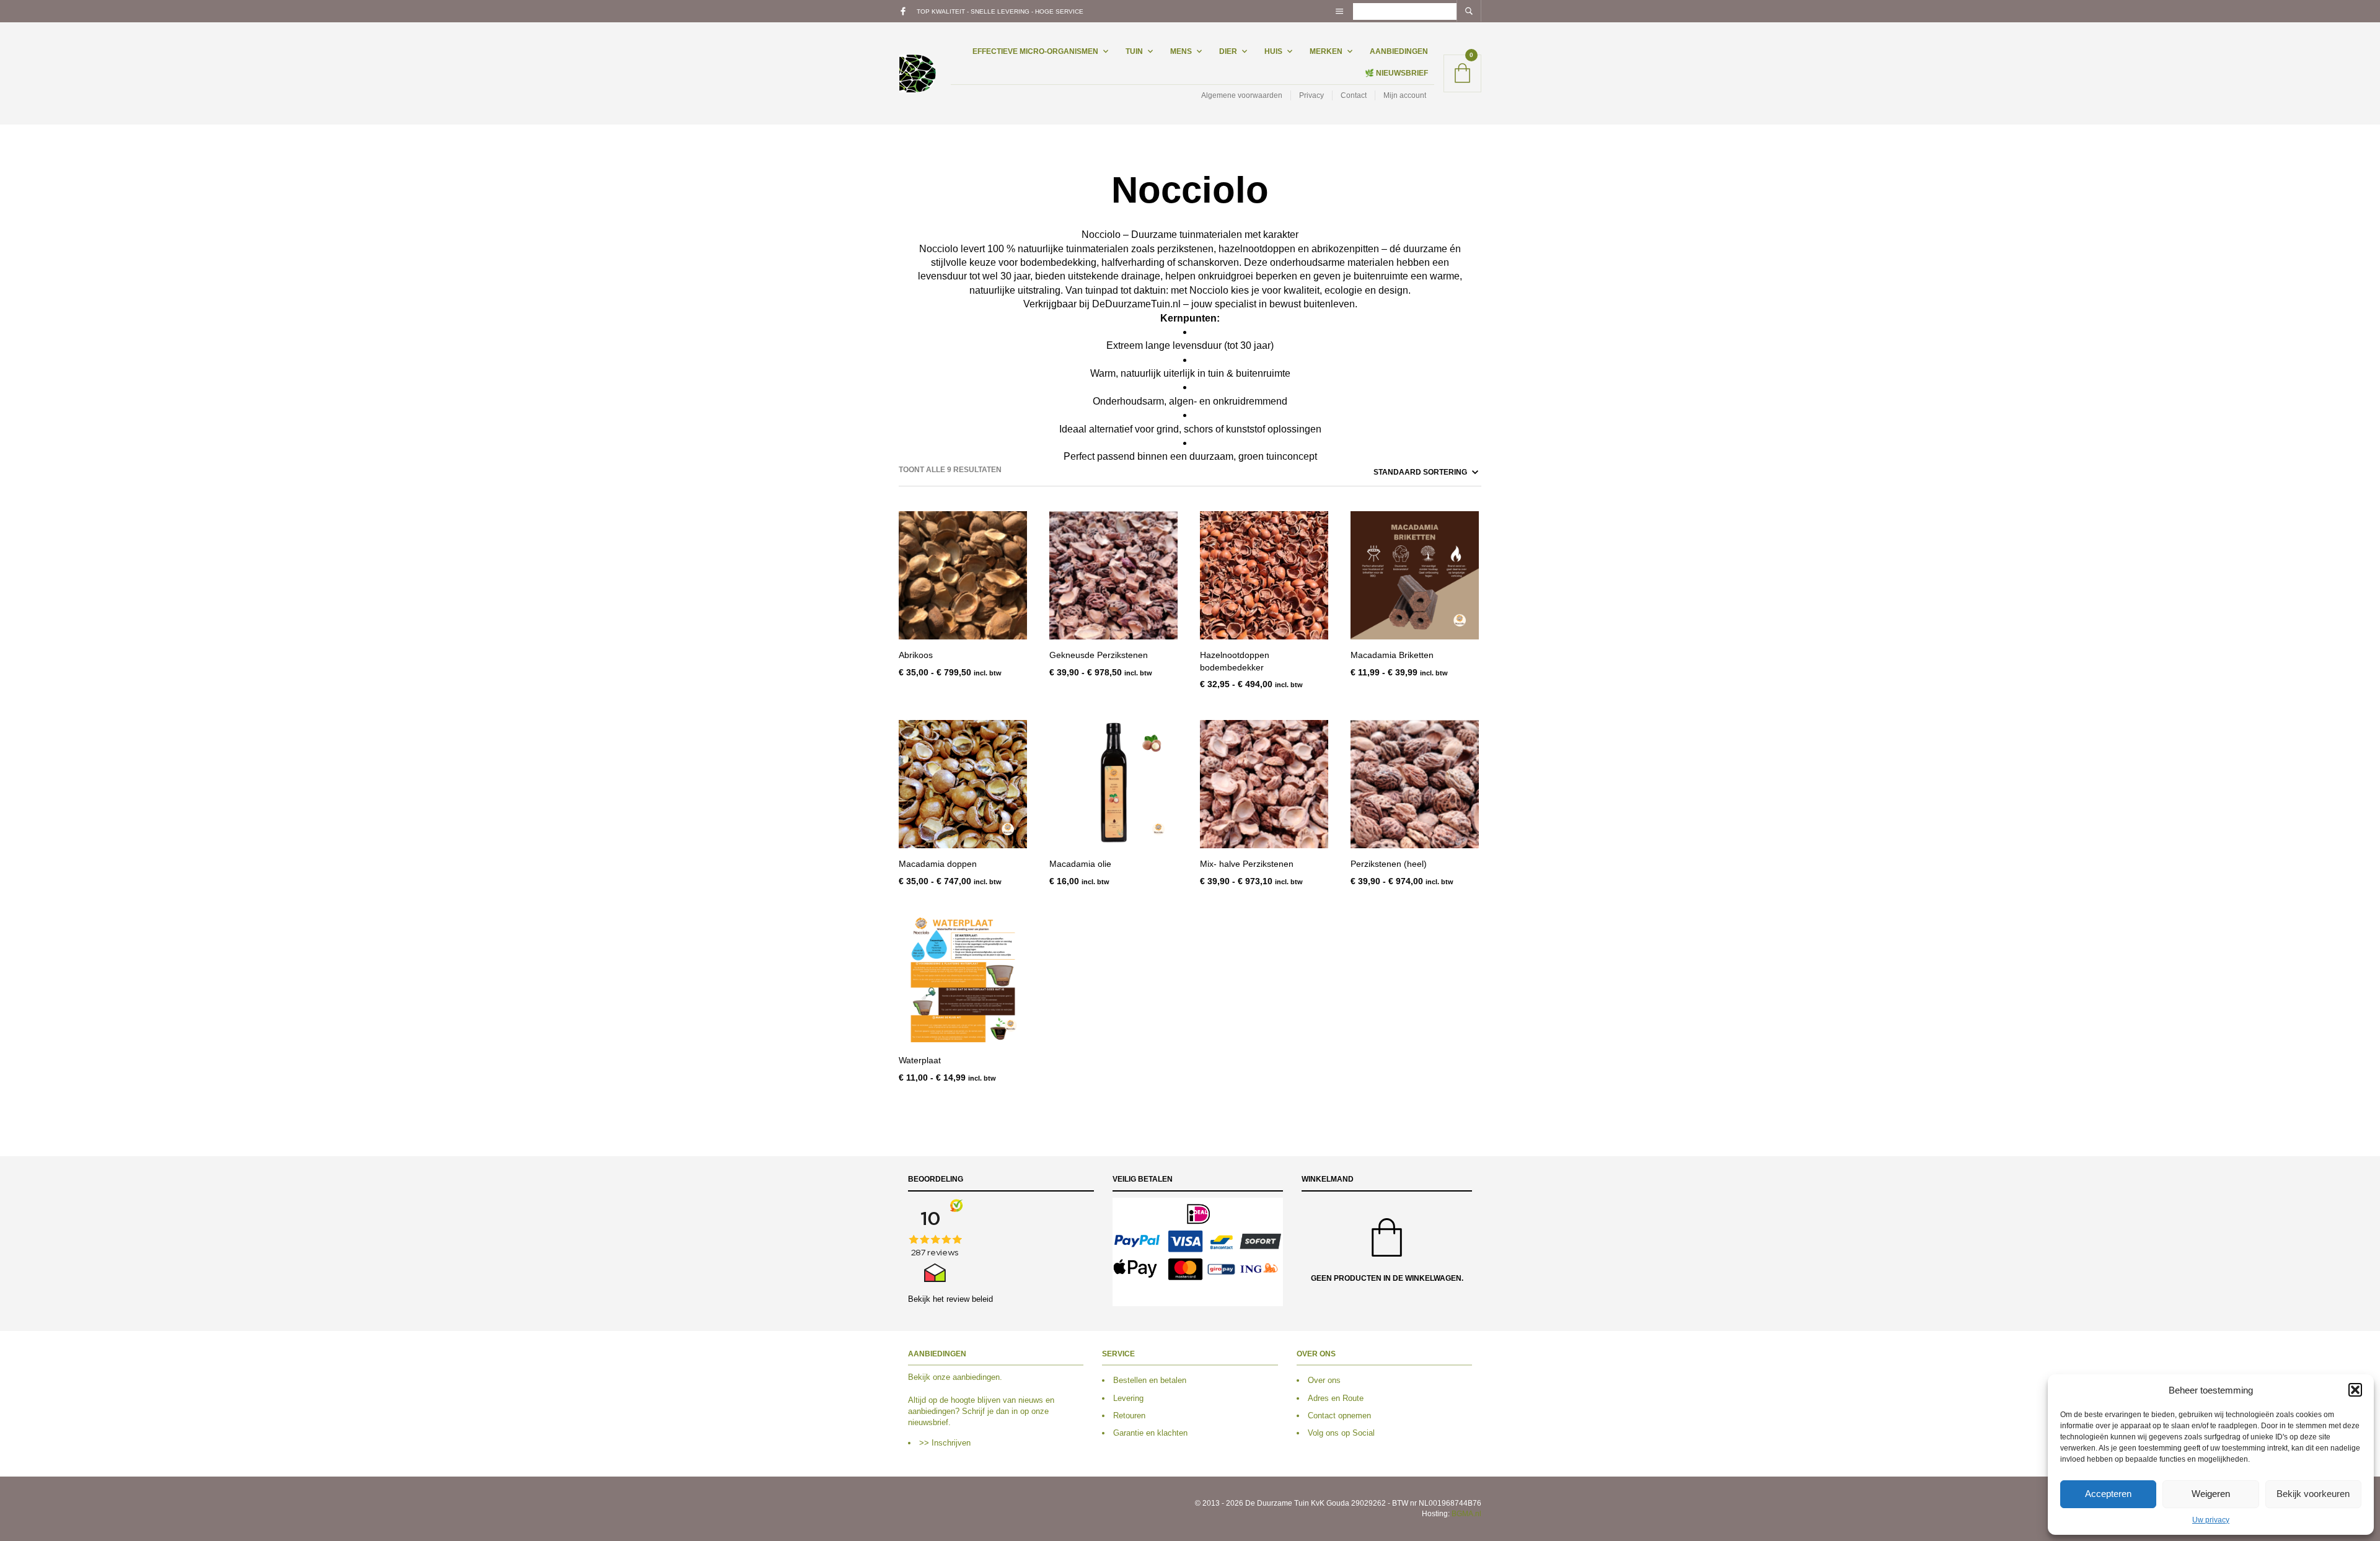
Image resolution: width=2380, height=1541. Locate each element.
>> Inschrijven (945, 1443)
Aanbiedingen (1399, 51)
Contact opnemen (1339, 1416)
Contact (1354, 95)
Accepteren (2108, 1494)
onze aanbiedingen (966, 1377)
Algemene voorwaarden (1242, 95)
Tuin (1134, 51)
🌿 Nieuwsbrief (1396, 73)
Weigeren (2211, 1494)
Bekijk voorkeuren (2313, 1494)
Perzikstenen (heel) (1389, 864)
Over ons (1324, 1380)
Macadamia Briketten (1392, 655)
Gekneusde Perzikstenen (1099, 655)
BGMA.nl (1466, 1514)
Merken (1326, 51)
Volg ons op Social (1341, 1433)
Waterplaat (920, 1060)
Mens (1181, 51)
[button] (2355, 1390)
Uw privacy (2211, 1520)
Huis (1273, 51)
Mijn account (1405, 95)
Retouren (1129, 1416)
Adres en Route (1336, 1398)
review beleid (970, 1299)
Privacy (1311, 95)
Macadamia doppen (938, 864)
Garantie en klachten (1150, 1433)
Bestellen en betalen (1150, 1380)
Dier (1228, 51)
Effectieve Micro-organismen (1035, 51)
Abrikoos (916, 655)
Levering (1128, 1398)
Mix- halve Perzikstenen (1247, 864)
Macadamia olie (1080, 864)
